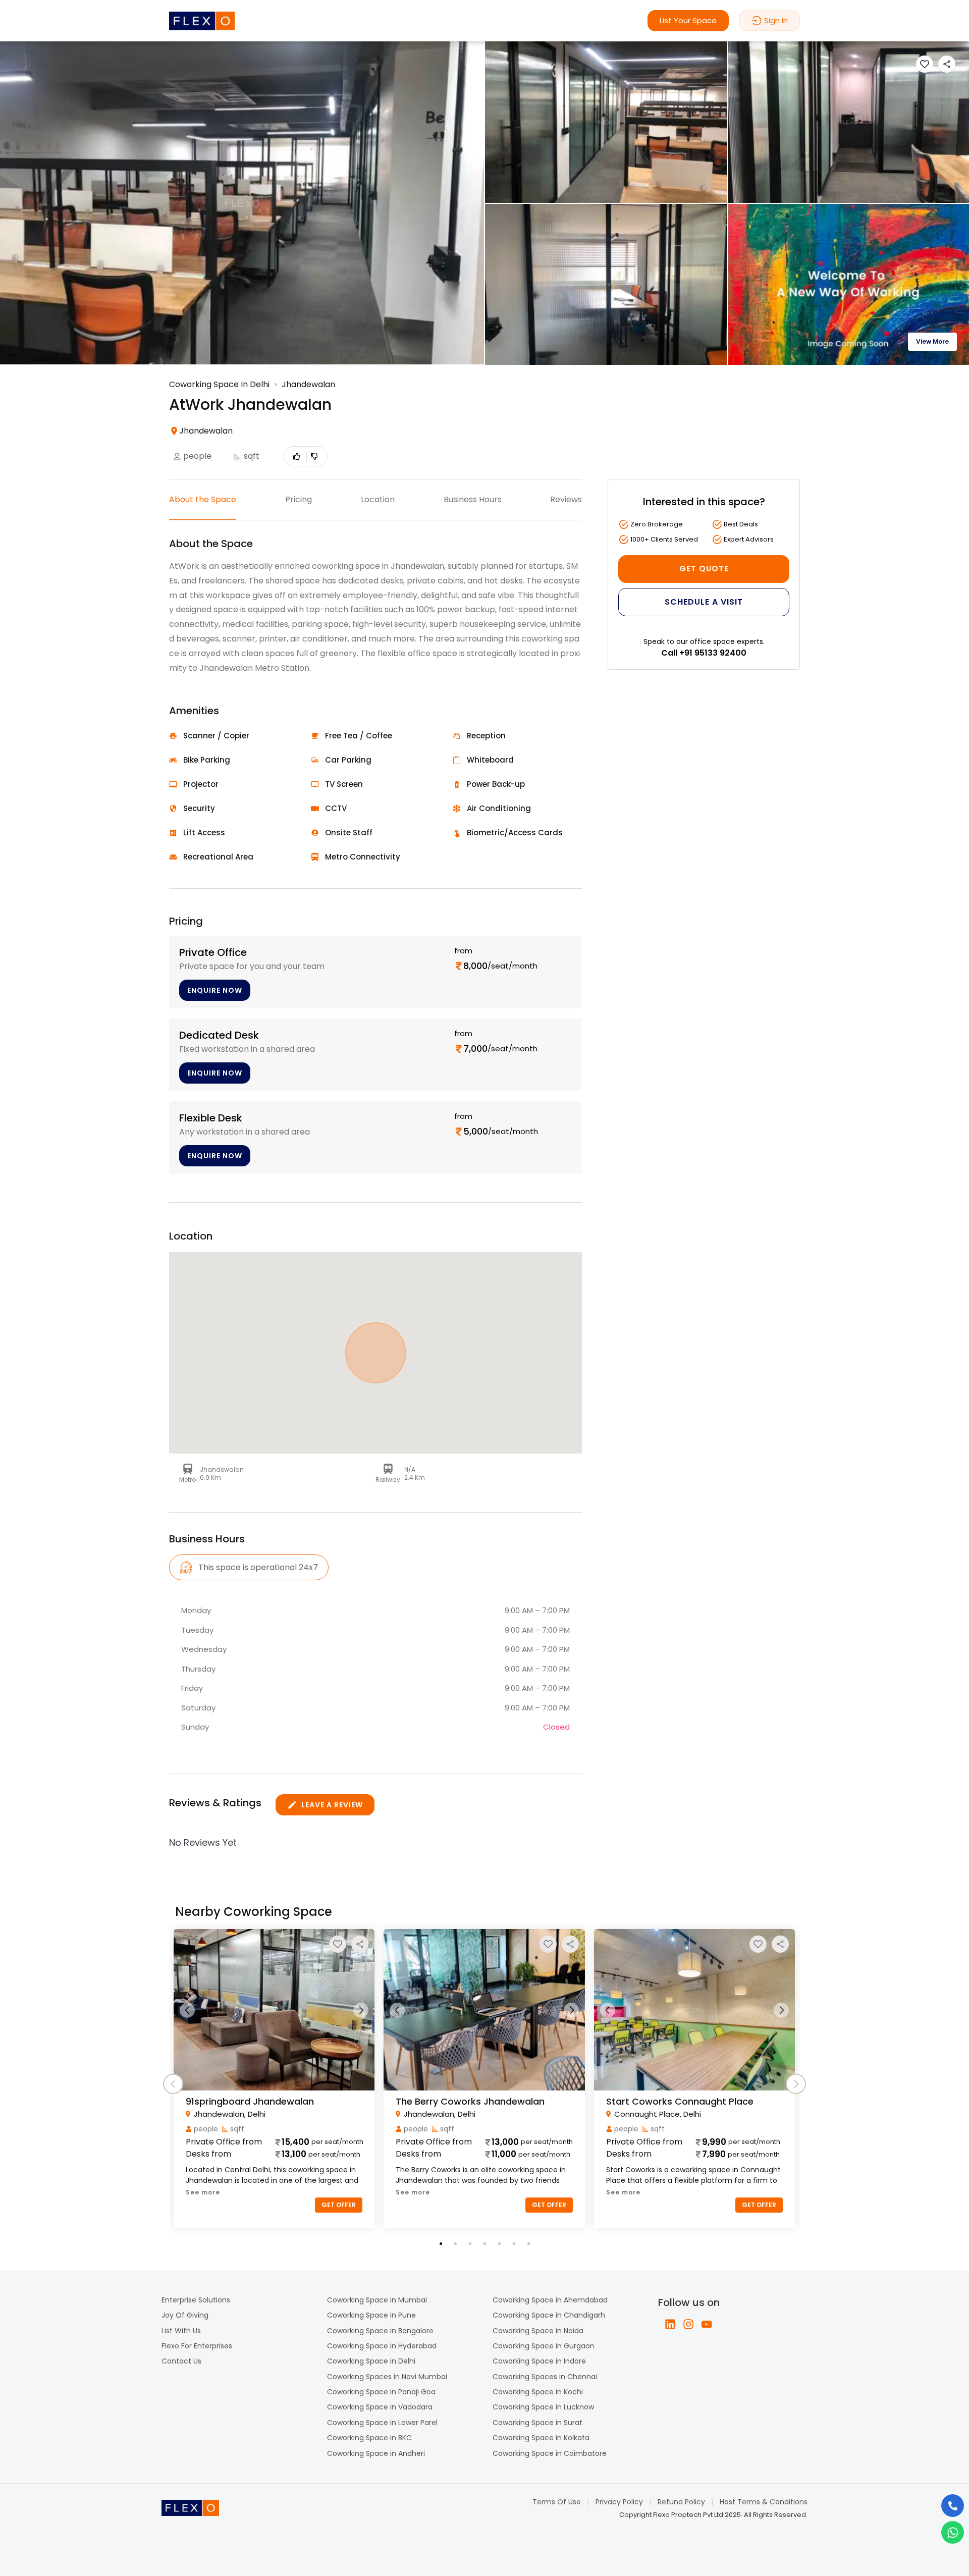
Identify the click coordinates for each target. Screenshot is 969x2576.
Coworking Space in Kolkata (541, 2438)
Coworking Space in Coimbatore (550, 2453)
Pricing (299, 499)
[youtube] (707, 2324)
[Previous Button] (187, 2010)
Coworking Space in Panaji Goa (381, 2392)
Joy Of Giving (185, 2315)
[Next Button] (361, 2010)
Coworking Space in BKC (369, 2438)
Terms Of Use (557, 2502)
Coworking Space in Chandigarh (549, 2315)
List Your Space (688, 20)
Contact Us (181, 2361)
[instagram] (688, 2324)
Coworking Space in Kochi (538, 2392)
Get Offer (339, 2205)
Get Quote (704, 569)
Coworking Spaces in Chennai (545, 2377)
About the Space (203, 499)
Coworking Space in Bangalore (380, 2331)
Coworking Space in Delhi (371, 2361)
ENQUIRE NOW (215, 990)
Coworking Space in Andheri (376, 2453)
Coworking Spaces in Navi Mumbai (387, 2377)
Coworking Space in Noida (538, 2331)
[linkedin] (670, 2324)
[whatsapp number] (953, 2532)
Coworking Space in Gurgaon (544, 2346)
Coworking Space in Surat (537, 2423)
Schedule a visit (704, 602)
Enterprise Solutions (196, 2300)
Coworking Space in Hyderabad (382, 2346)
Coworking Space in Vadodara (380, 2407)
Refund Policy (681, 2502)
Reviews (566, 499)
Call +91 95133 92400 (704, 653)
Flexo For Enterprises (197, 2346)
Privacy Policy (619, 2502)
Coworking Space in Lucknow (543, 2407)
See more (203, 2192)
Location (378, 499)
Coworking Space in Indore (539, 2361)
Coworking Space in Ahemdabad (550, 2300)
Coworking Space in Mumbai (377, 2300)
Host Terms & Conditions (764, 2502)
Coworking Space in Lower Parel (382, 2423)
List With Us (181, 2331)
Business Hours (473, 499)
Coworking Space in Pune (371, 2315)
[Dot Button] (441, 2244)
